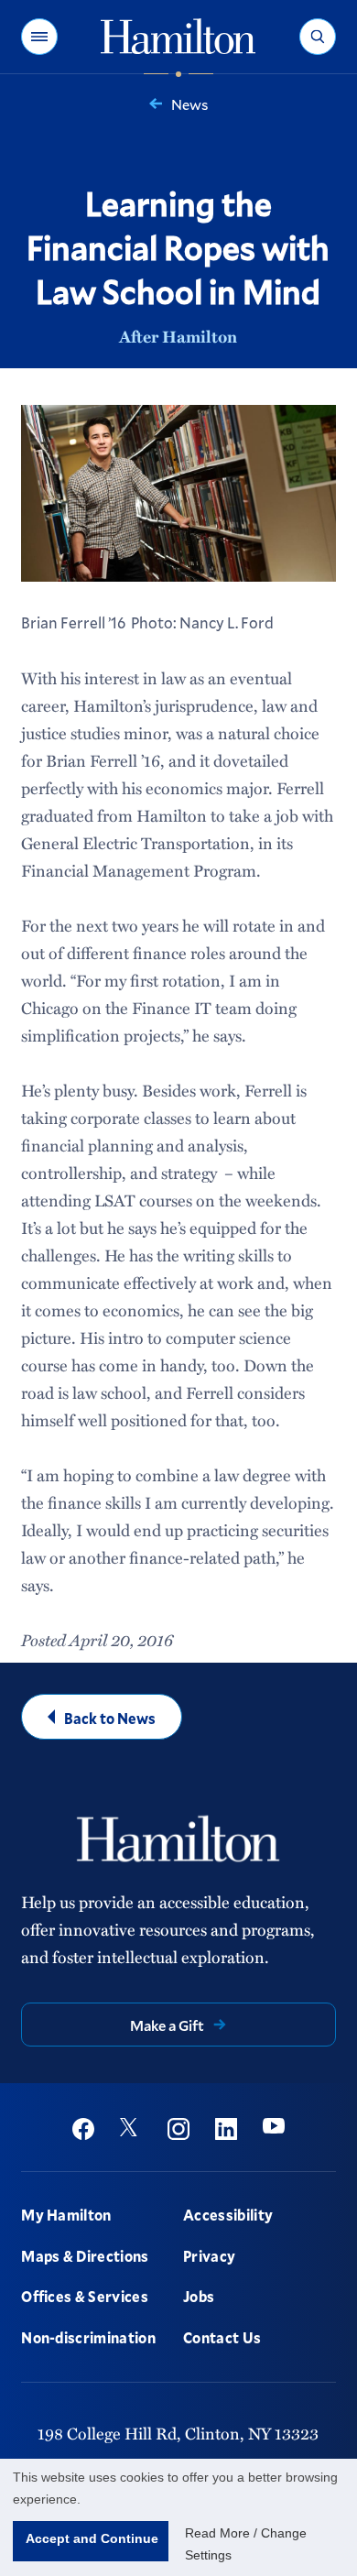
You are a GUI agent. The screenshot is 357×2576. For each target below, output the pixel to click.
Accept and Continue (92, 2538)
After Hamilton (178, 336)
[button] (39, 37)
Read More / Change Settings (246, 2544)
